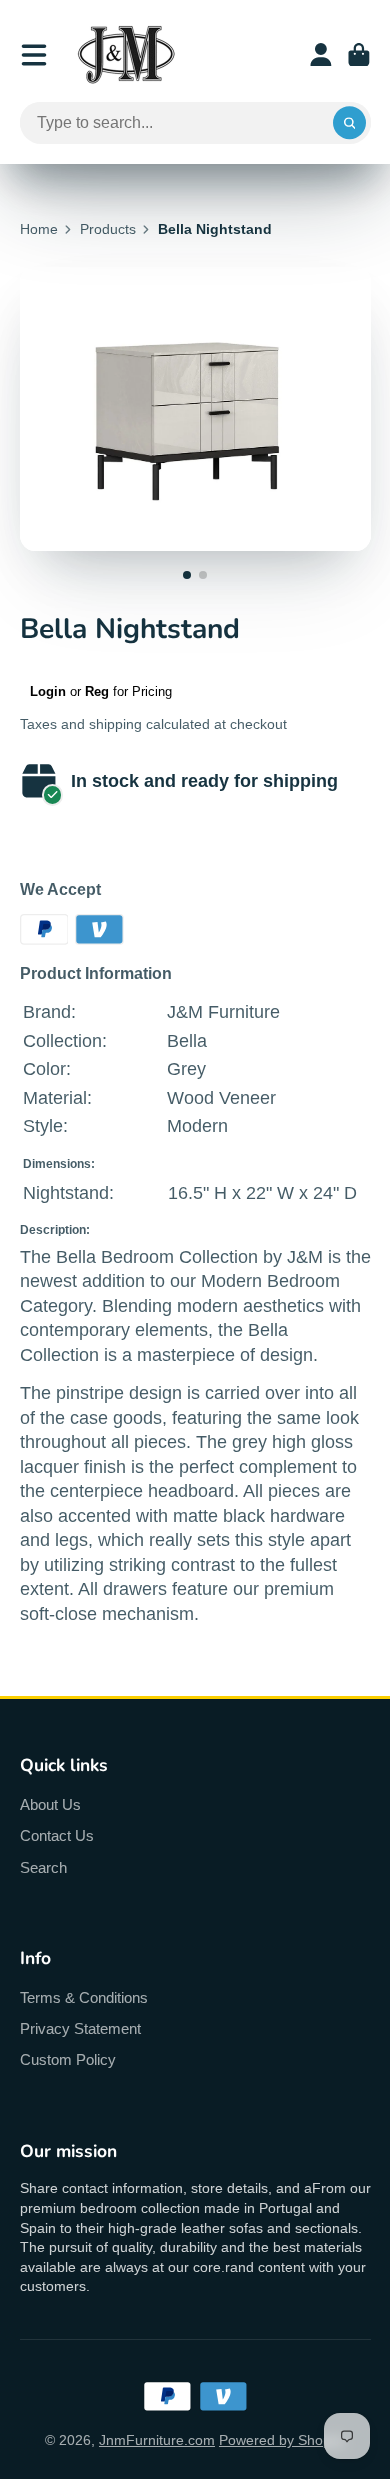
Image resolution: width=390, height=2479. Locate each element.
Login (48, 691)
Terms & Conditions (84, 1997)
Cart (359, 55)
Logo (126, 54)
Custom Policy (68, 2059)
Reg (97, 691)
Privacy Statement (80, 2028)
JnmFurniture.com (157, 2440)
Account (321, 55)
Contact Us (57, 1835)
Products (108, 229)
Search (43, 1867)
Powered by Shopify (282, 2440)
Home (39, 229)
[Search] (350, 123)
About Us (50, 1804)
